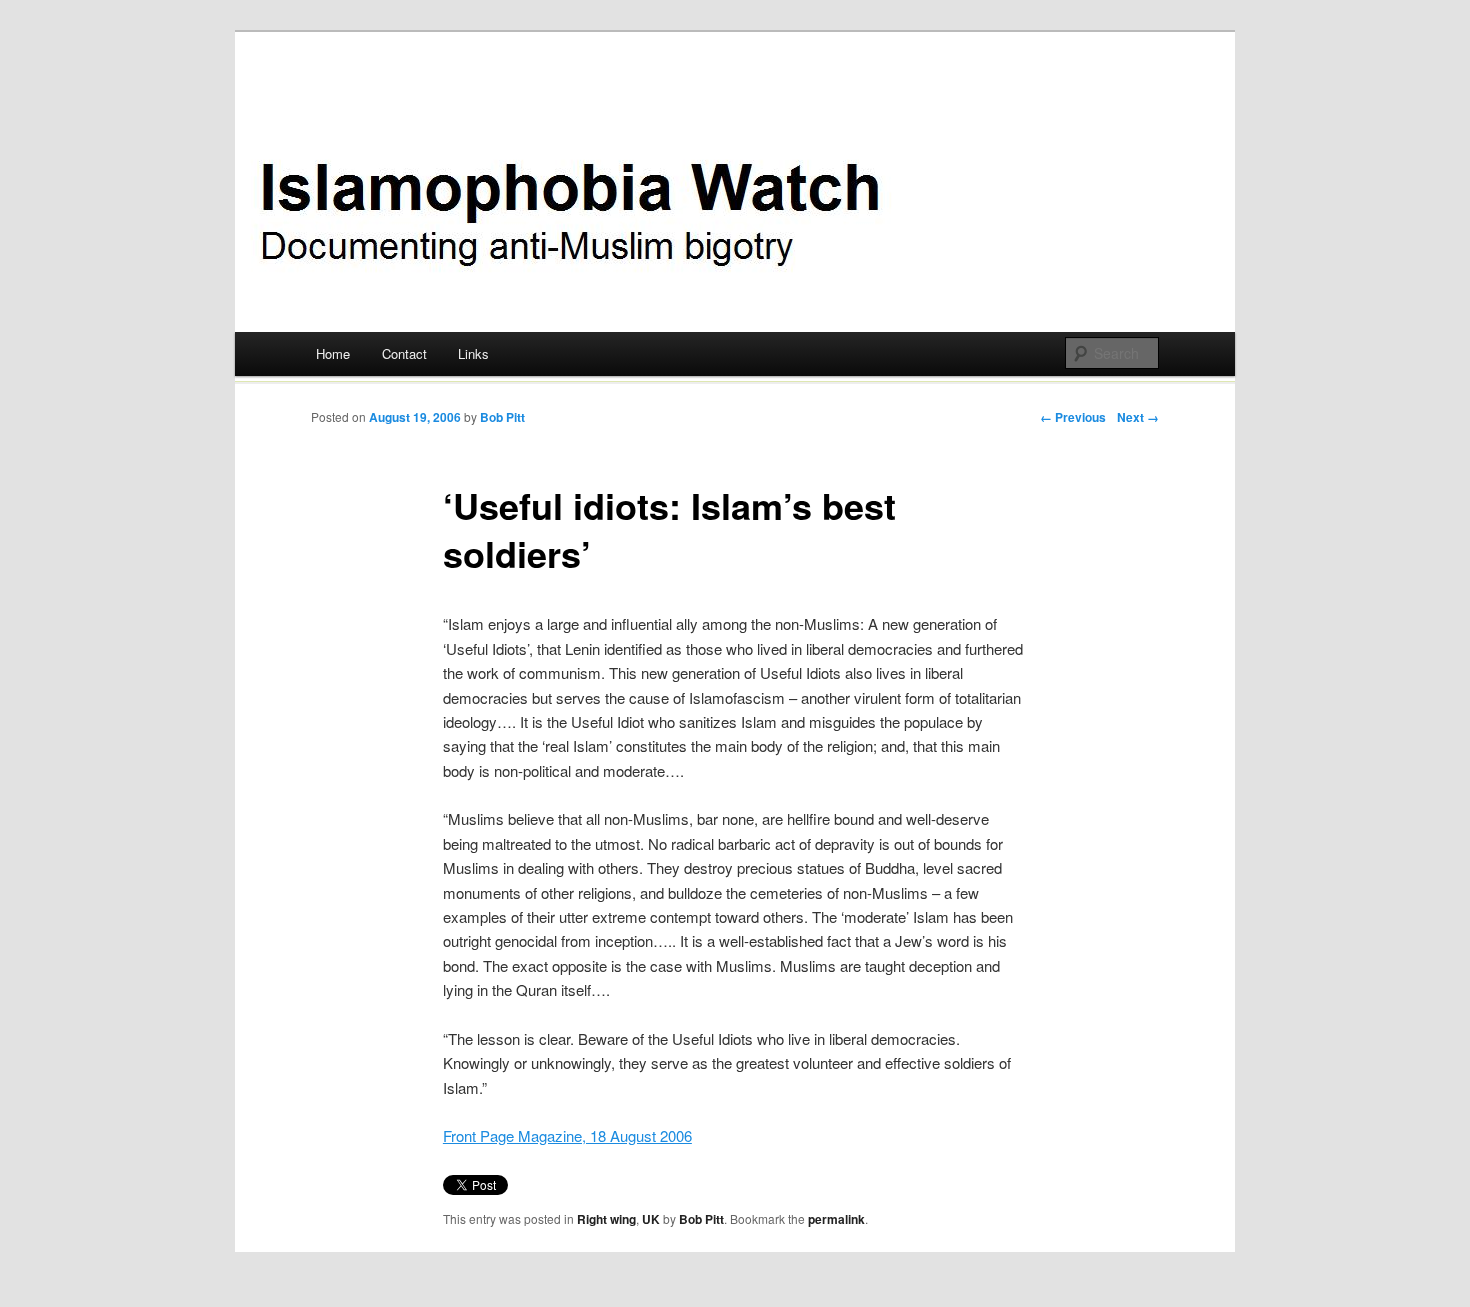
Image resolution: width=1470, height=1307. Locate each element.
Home (333, 353)
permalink (836, 1219)
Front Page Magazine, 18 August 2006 (567, 1135)
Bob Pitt (502, 417)
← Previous (1073, 417)
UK (651, 1219)
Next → (1138, 417)
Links (473, 353)
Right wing (606, 1219)
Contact (404, 353)
